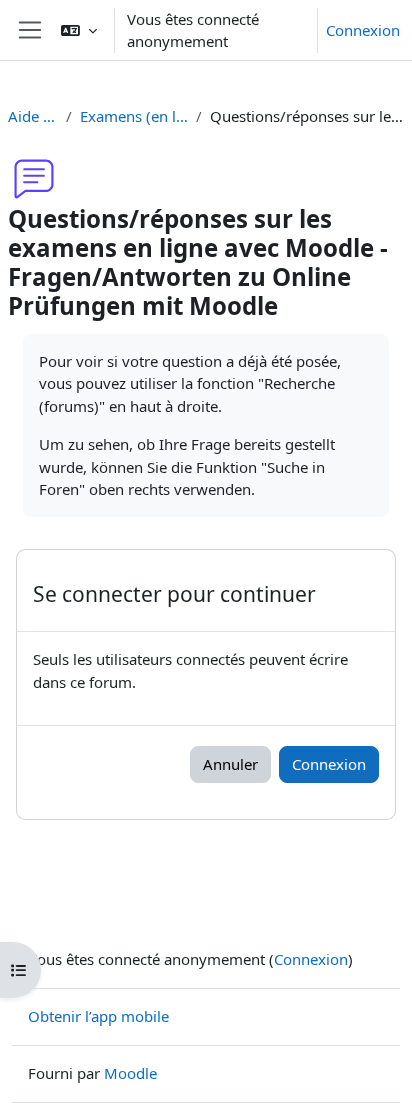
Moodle (130, 1073)
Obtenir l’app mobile (98, 1016)
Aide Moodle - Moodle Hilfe (33, 116)
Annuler (230, 764)
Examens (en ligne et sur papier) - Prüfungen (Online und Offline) (134, 116)
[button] (79, 30)
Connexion (363, 30)
